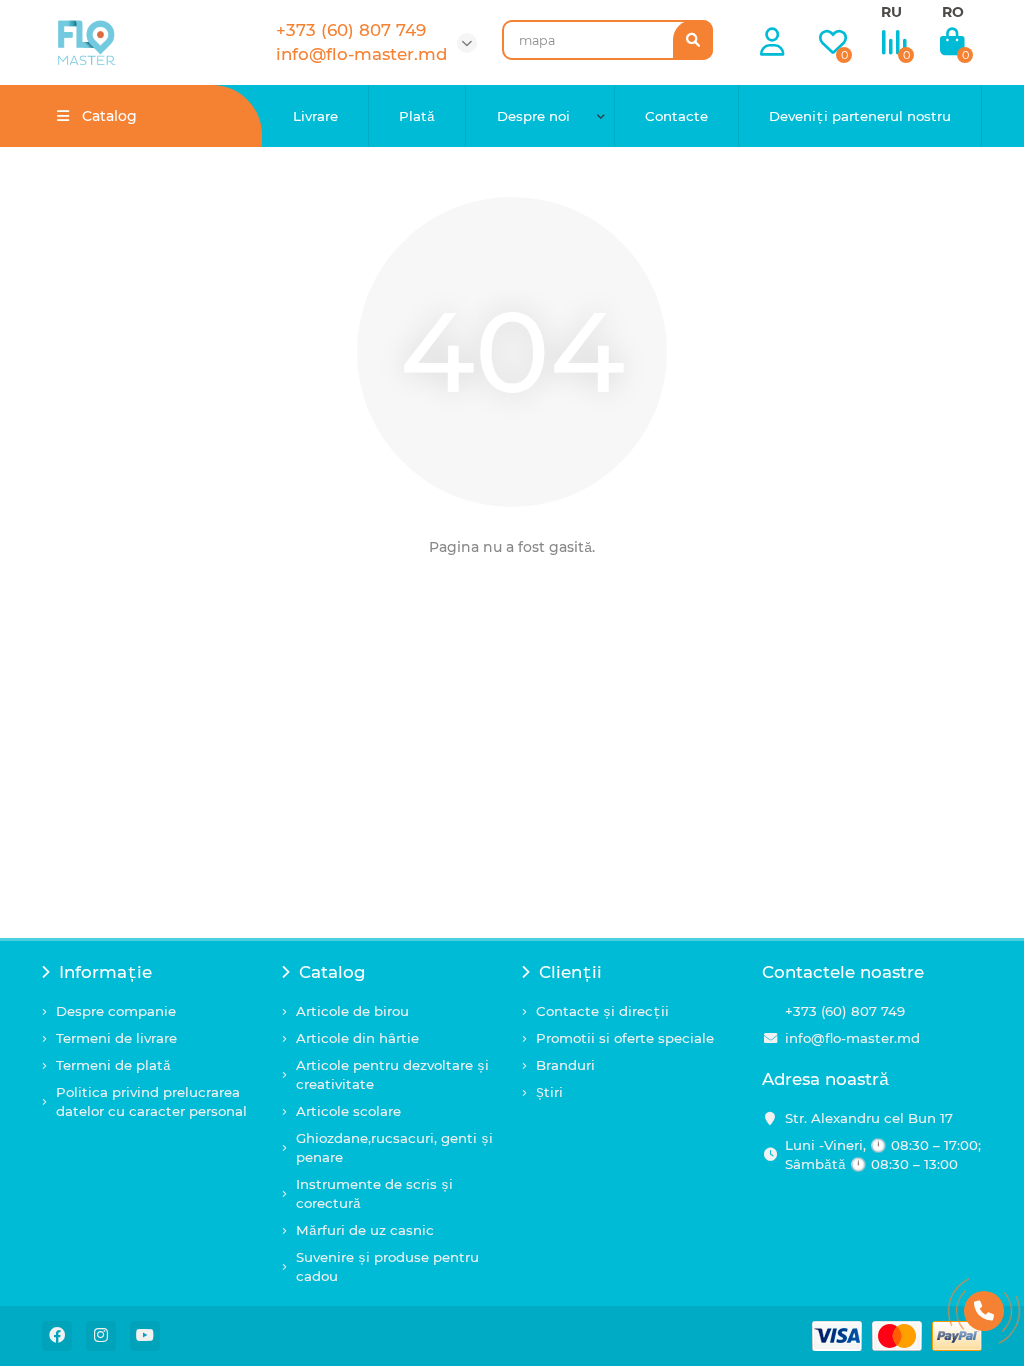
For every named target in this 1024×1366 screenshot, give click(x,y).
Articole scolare (348, 1111)
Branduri (565, 1065)
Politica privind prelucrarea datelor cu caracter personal (151, 1101)
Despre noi (533, 116)
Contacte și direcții (602, 1011)
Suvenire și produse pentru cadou (387, 1266)
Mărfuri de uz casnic (365, 1230)
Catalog (332, 972)
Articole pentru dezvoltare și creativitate (392, 1074)
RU (891, 12)
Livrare (315, 116)
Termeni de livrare (116, 1038)
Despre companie (116, 1011)
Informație (105, 972)
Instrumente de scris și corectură (374, 1193)
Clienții (570, 972)
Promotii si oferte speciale (625, 1038)
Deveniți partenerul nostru (860, 116)
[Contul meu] (772, 42)
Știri (549, 1092)
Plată (417, 116)
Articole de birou (352, 1011)
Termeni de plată (113, 1065)
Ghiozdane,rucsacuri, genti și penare (394, 1147)
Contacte (676, 116)
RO (953, 12)
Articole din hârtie (357, 1038)
